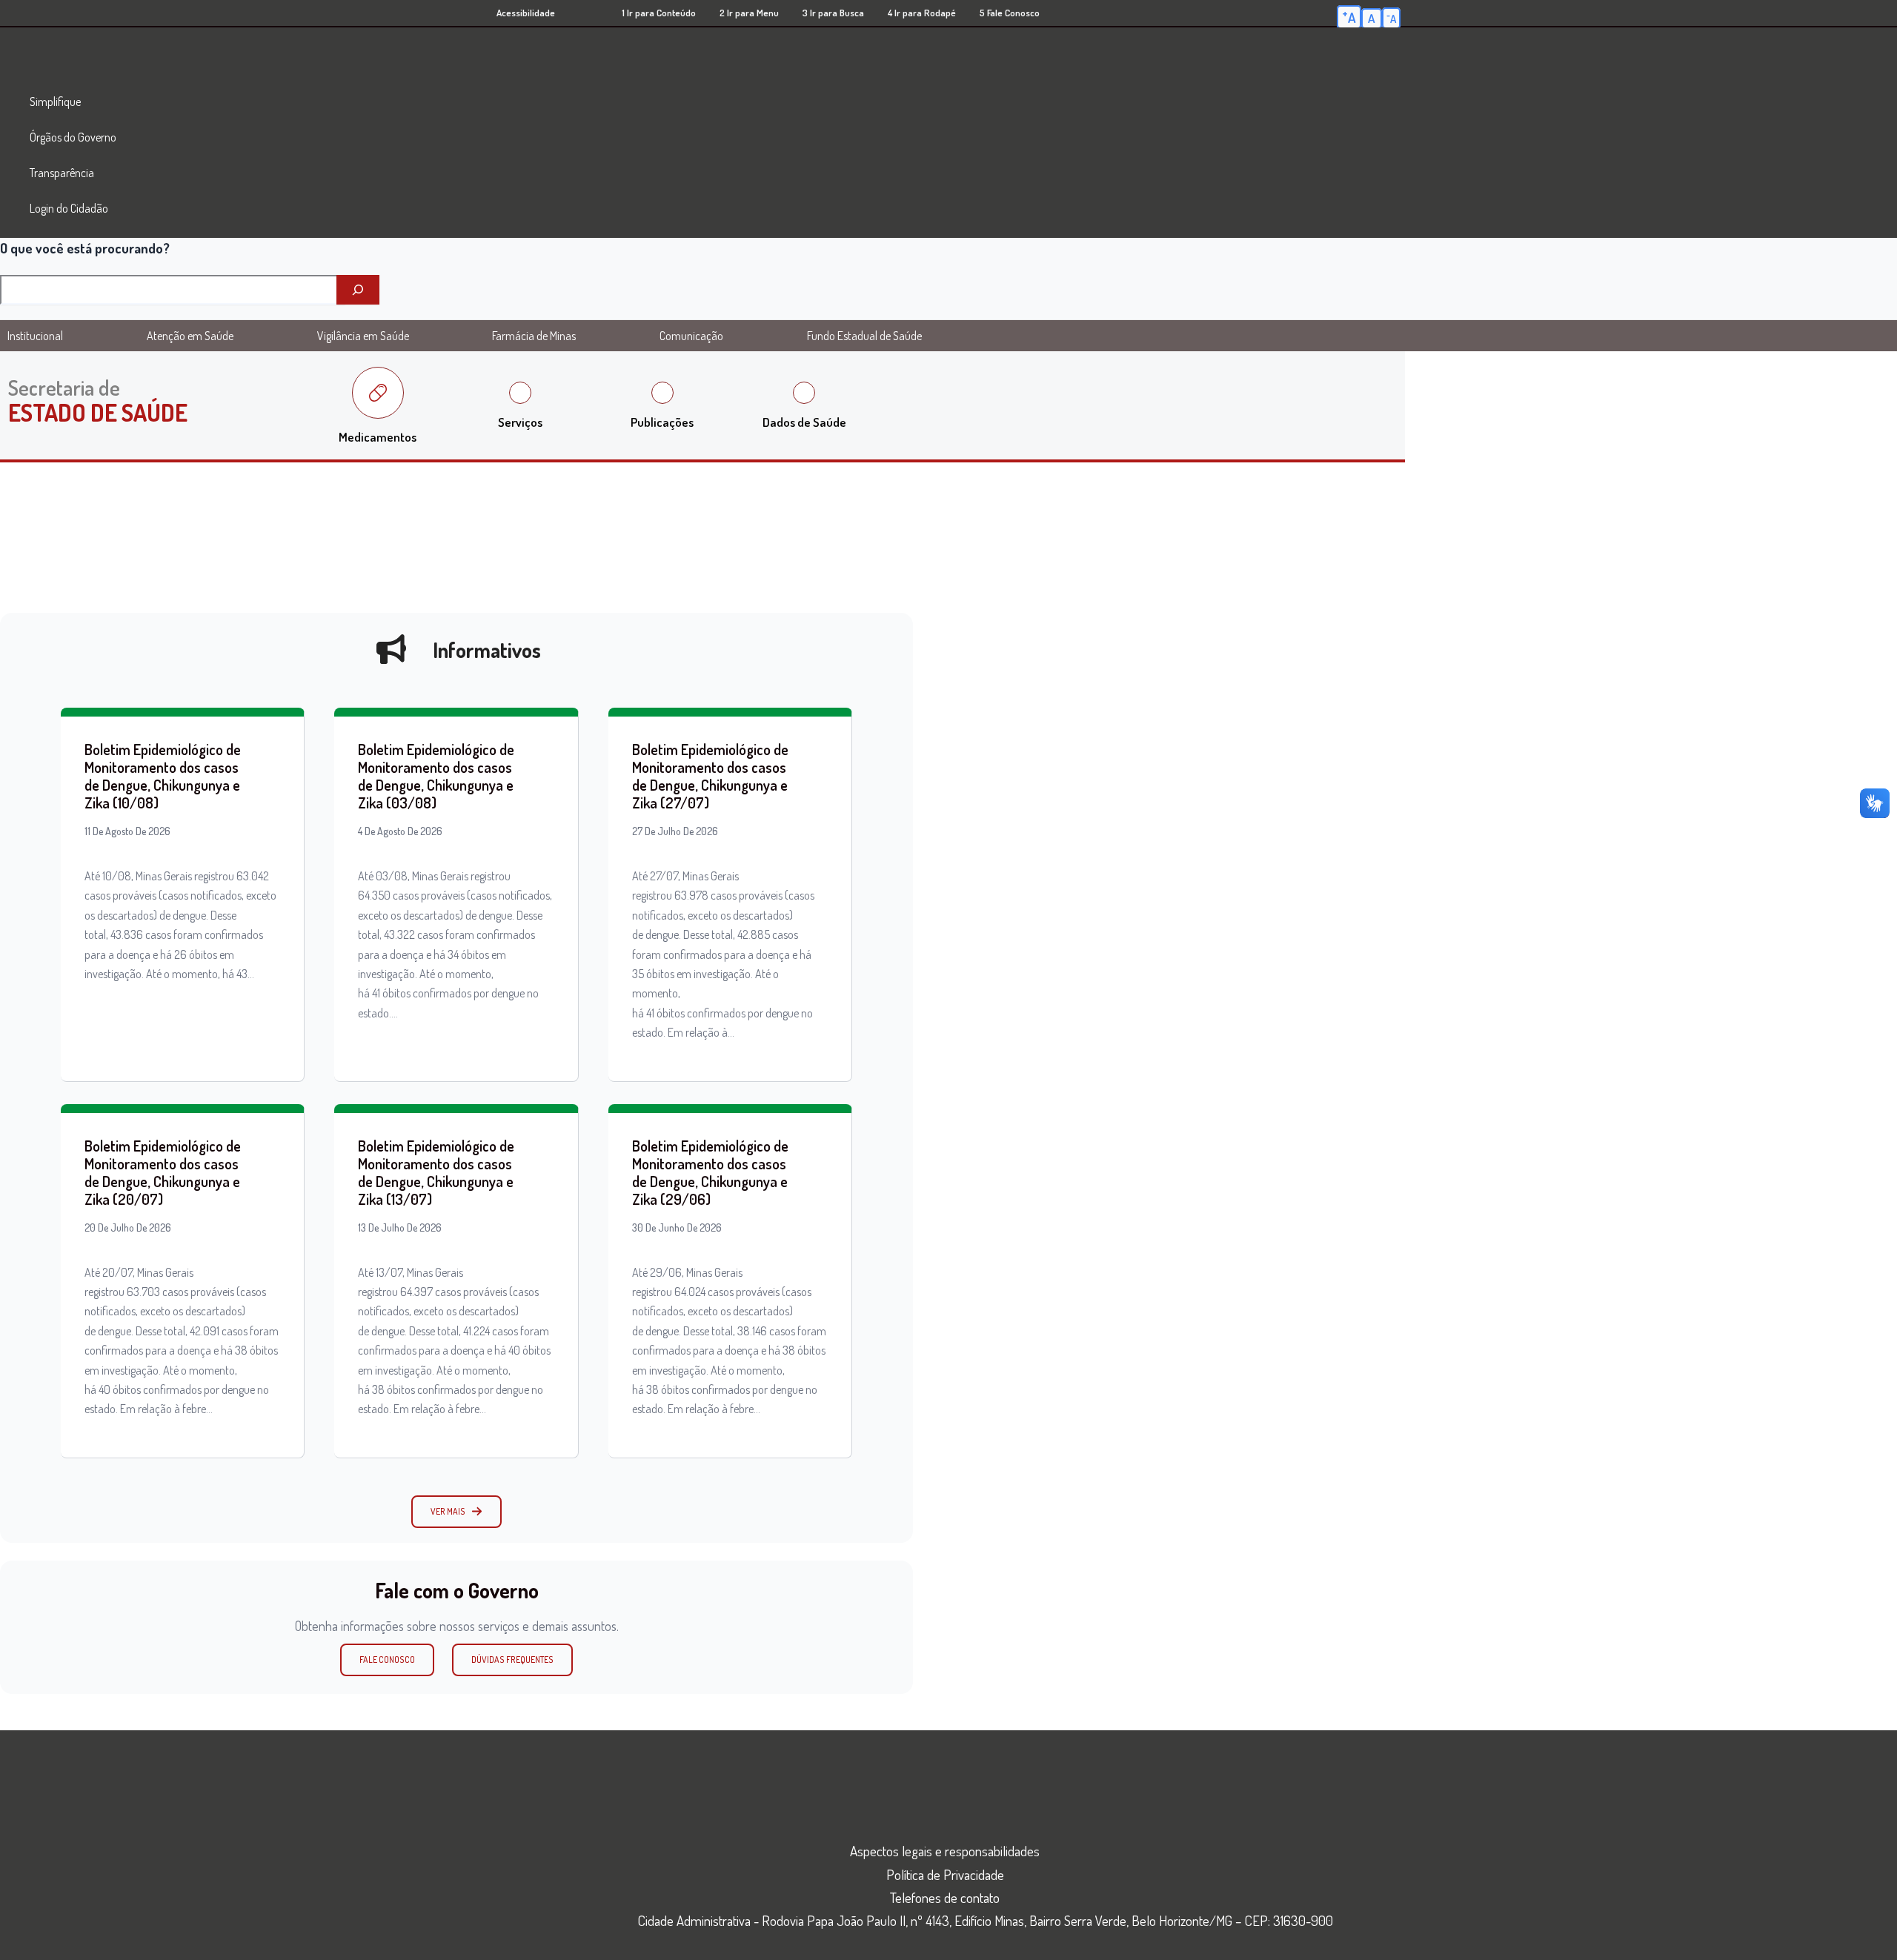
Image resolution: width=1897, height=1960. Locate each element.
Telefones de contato (945, 1897)
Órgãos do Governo (73, 137)
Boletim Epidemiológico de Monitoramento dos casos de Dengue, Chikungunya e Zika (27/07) (710, 776)
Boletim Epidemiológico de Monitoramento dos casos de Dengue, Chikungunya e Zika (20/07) (163, 1172)
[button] (456, 1512)
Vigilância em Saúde (363, 336)
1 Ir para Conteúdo (659, 13)
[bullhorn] (391, 649)
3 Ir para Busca (833, 13)
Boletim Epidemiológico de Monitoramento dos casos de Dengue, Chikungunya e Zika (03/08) (436, 776)
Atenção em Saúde (190, 336)
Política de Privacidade (945, 1874)
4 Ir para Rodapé (922, 13)
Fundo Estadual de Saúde (864, 336)
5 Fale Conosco (1010, 13)
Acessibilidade (526, 13)
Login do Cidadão (69, 208)
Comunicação (691, 336)
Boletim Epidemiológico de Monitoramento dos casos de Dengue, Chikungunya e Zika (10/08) (163, 776)
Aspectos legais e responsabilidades (945, 1851)
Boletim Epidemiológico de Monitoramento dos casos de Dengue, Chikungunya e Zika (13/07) (436, 1172)
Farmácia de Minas (534, 336)
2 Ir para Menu (749, 13)
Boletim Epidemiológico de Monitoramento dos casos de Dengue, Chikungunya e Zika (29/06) (710, 1172)
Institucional (35, 336)
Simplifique (55, 102)
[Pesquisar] (358, 290)
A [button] (1349, 16)
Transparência (62, 173)
